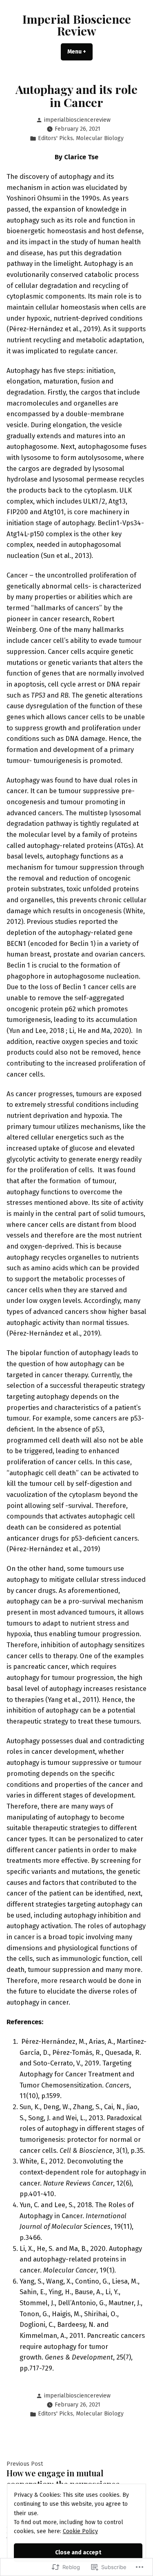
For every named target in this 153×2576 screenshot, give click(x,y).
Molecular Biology (100, 138)
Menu (80, 52)
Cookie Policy (80, 2531)
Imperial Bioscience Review (77, 25)
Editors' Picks (55, 138)
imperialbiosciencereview (77, 120)
